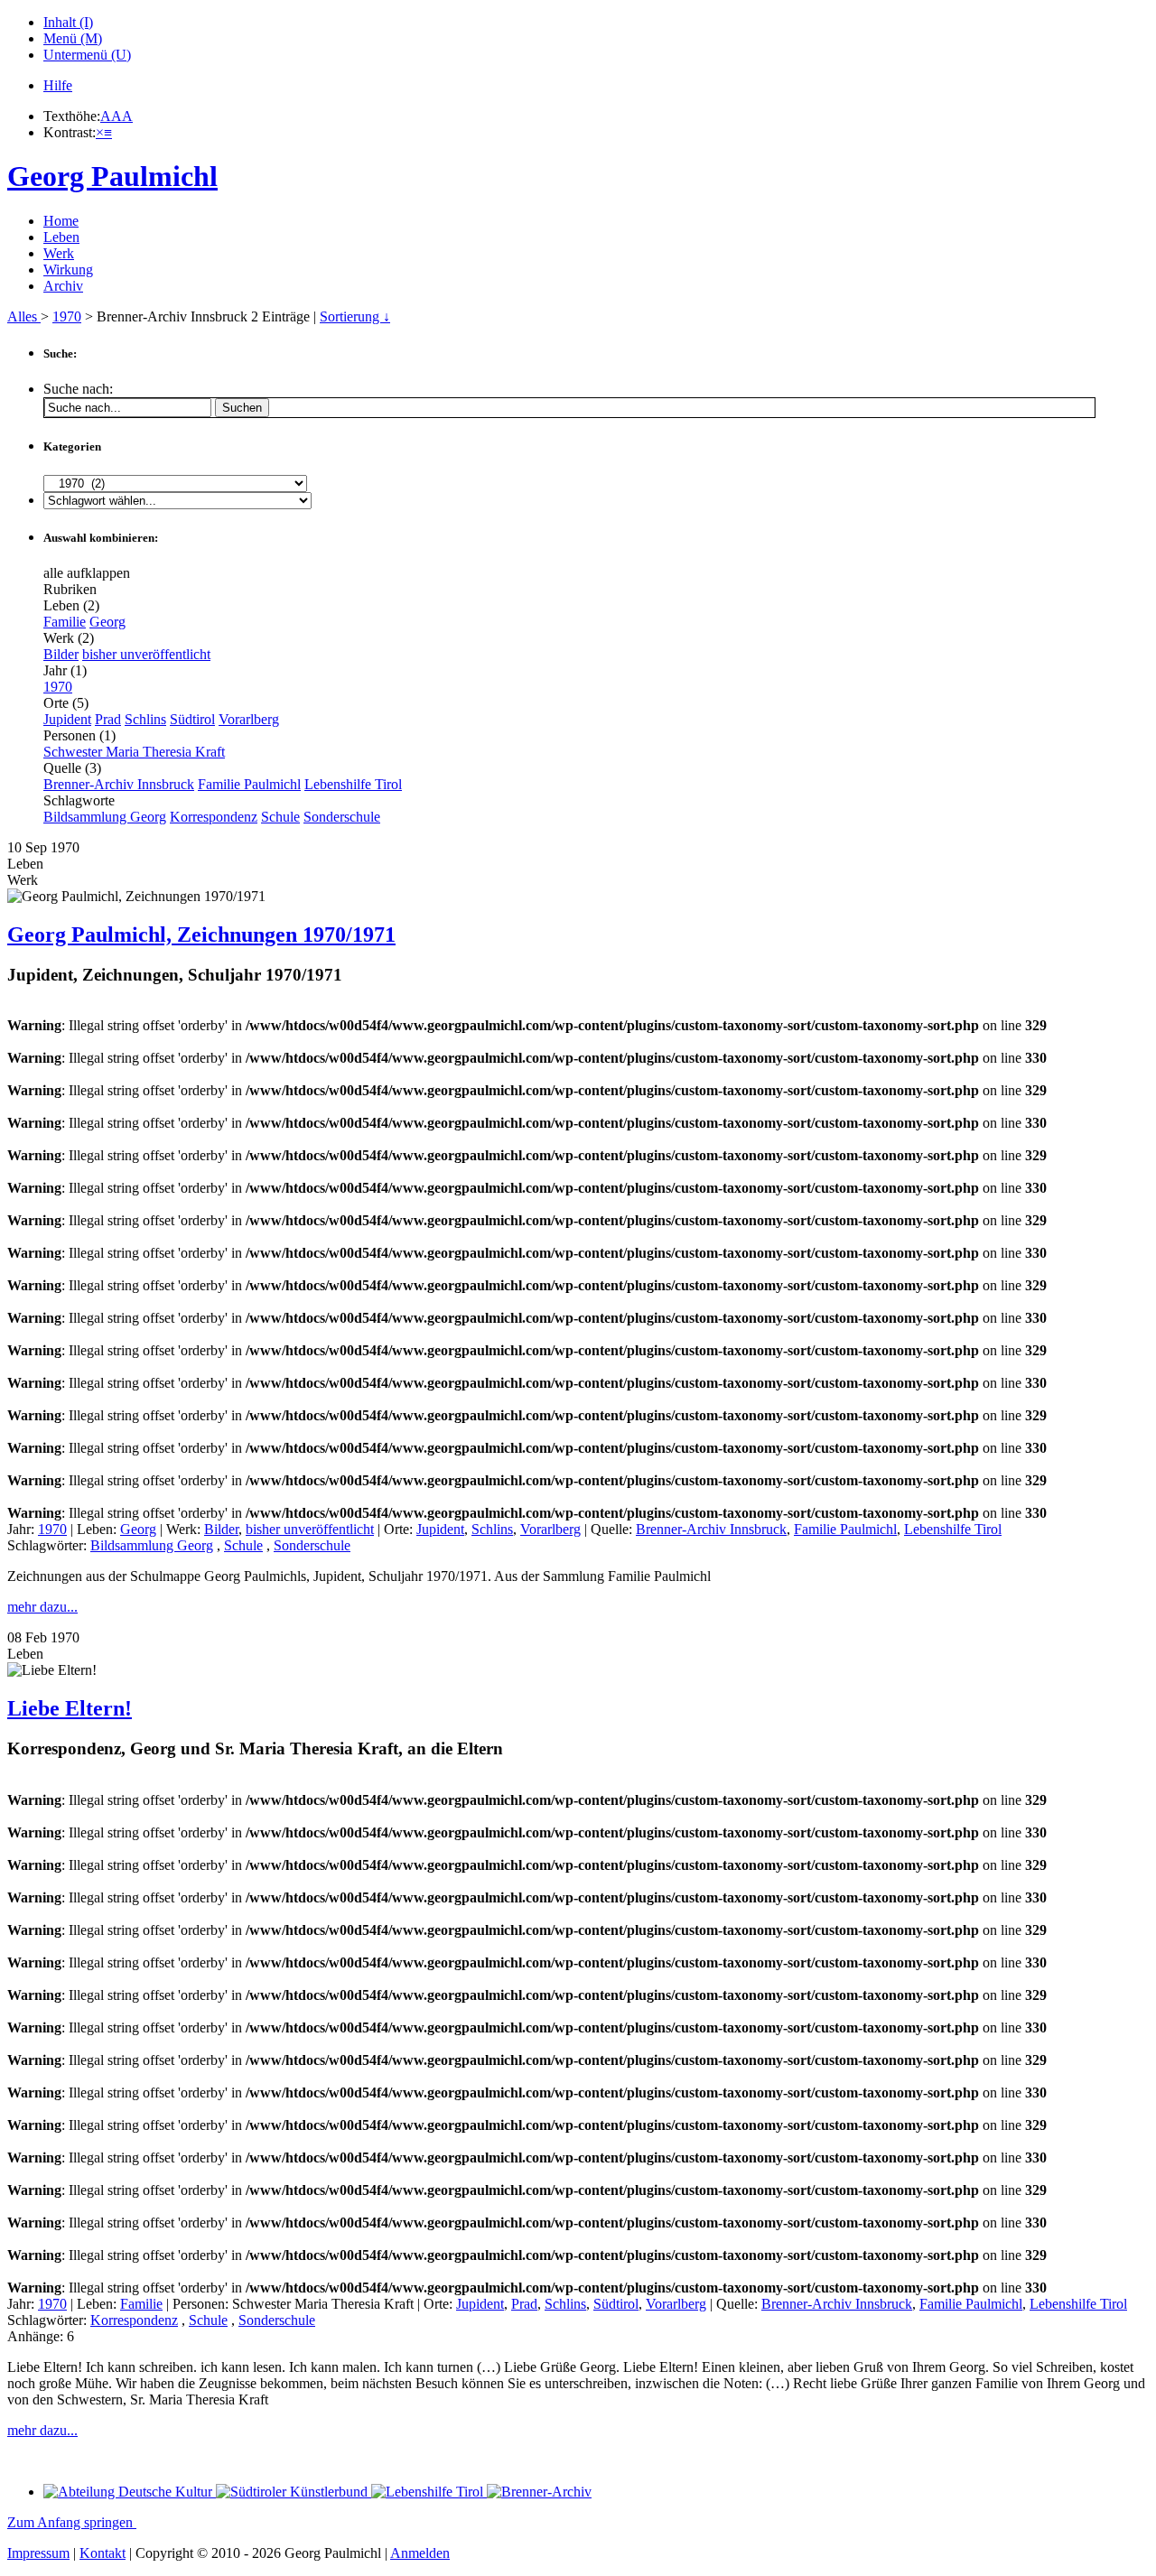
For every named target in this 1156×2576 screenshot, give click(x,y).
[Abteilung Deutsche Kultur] (130, 2492)
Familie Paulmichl (249, 784)
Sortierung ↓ (355, 316)
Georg (107, 622)
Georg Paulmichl (112, 176)
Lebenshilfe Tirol (353, 784)
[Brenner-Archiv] (539, 2492)
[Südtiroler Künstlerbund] (294, 2492)
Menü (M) (73, 38)
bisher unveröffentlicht (146, 654)
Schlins (145, 719)
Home (61, 221)
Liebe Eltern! (70, 1708)
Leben (61, 237)
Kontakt (103, 2553)
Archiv (63, 286)
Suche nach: (78, 389)
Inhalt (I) (68, 22)
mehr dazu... (42, 1607)
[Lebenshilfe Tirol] (429, 2492)
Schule (280, 817)
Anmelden (420, 2553)
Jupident (67, 719)
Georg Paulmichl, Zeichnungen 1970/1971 (201, 935)
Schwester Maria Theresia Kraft (134, 752)
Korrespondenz (214, 817)
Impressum (38, 2553)
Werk (59, 253)
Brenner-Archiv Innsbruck (119, 784)
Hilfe (58, 85)
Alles (24, 316)
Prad (108, 719)
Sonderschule (342, 817)
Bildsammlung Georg (105, 817)
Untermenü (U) (87, 55)
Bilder (61, 654)
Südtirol (192, 719)
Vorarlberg (249, 719)
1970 (67, 316)
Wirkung (68, 270)
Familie (65, 622)
